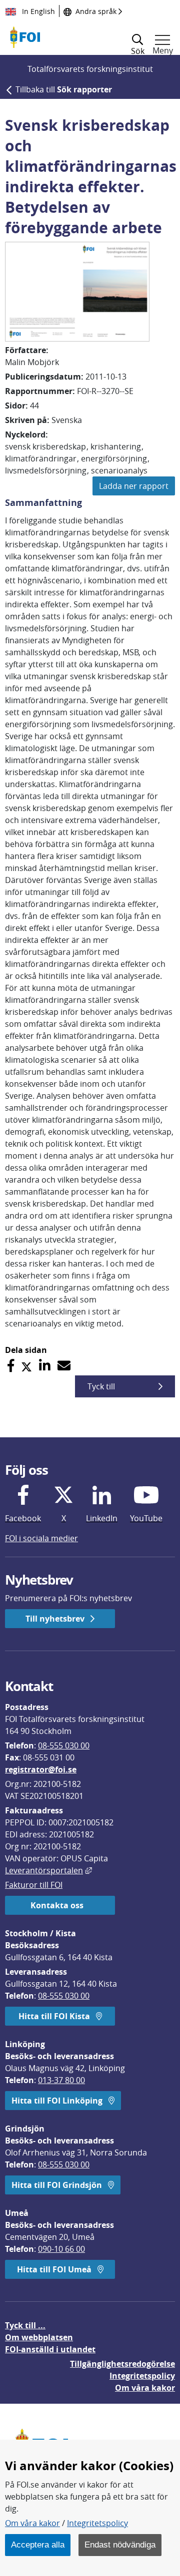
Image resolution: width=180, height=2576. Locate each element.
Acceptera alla (38, 2545)
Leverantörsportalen (48, 1870)
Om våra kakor (32, 2523)
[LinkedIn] (45, 1366)
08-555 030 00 (64, 1745)
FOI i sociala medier (41, 1538)
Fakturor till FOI (34, 1885)
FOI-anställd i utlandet (50, 2349)
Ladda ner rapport (134, 486)
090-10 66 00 (61, 2249)
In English (37, 11)
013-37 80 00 (61, 2080)
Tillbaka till (64, 89)
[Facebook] (11, 1366)
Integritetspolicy (97, 2523)
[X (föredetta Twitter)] (26, 1366)
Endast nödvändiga (120, 2545)
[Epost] (64, 1366)
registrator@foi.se (41, 1769)
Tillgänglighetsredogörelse (122, 2364)
